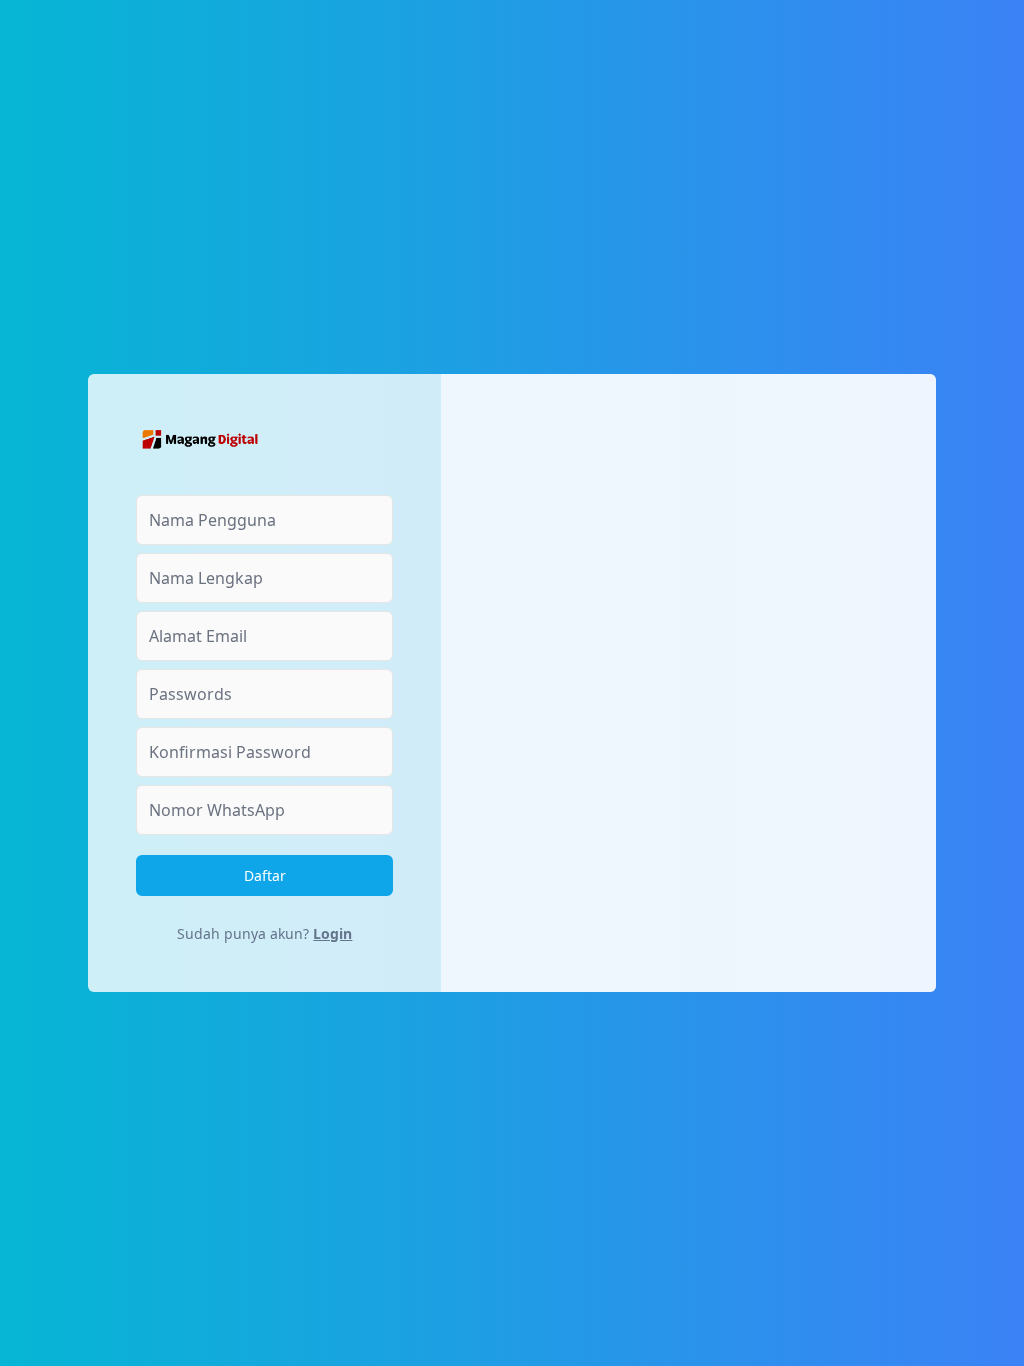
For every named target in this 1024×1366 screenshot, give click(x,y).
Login (332, 933)
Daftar (265, 875)
